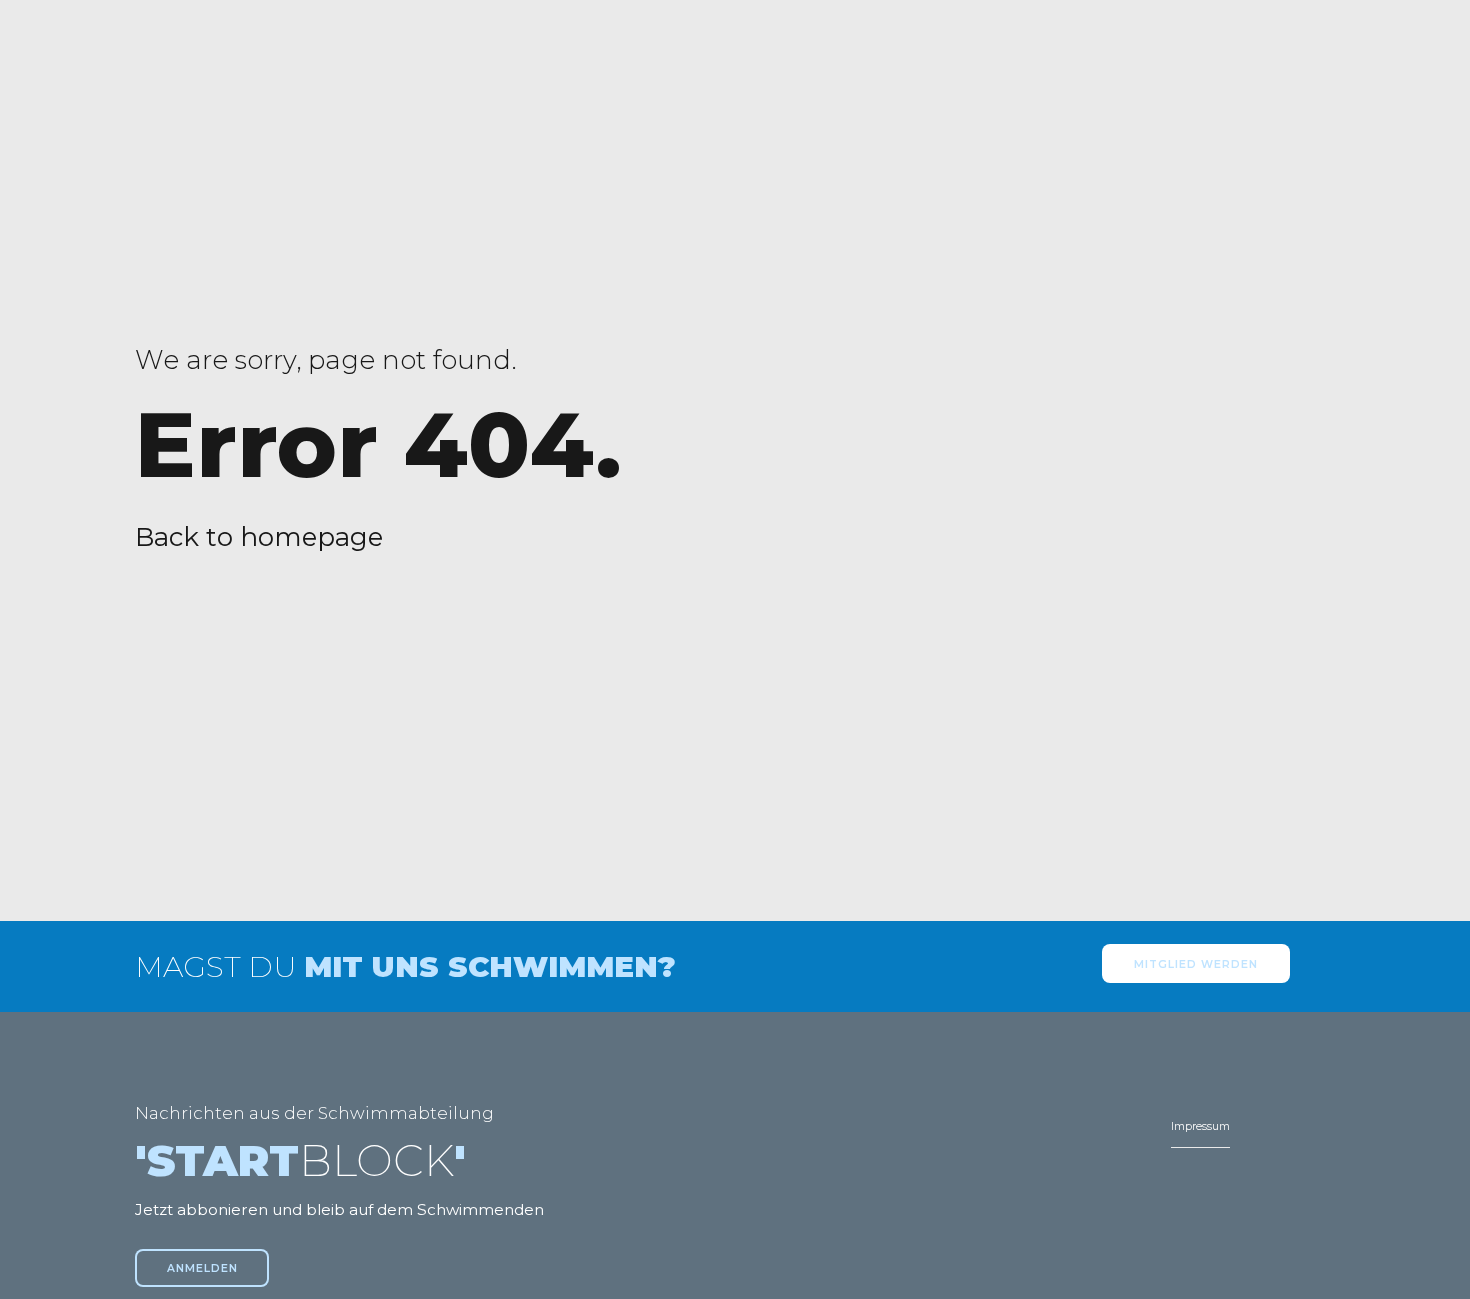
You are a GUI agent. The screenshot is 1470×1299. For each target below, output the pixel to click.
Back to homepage (259, 537)
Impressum (1200, 1126)
